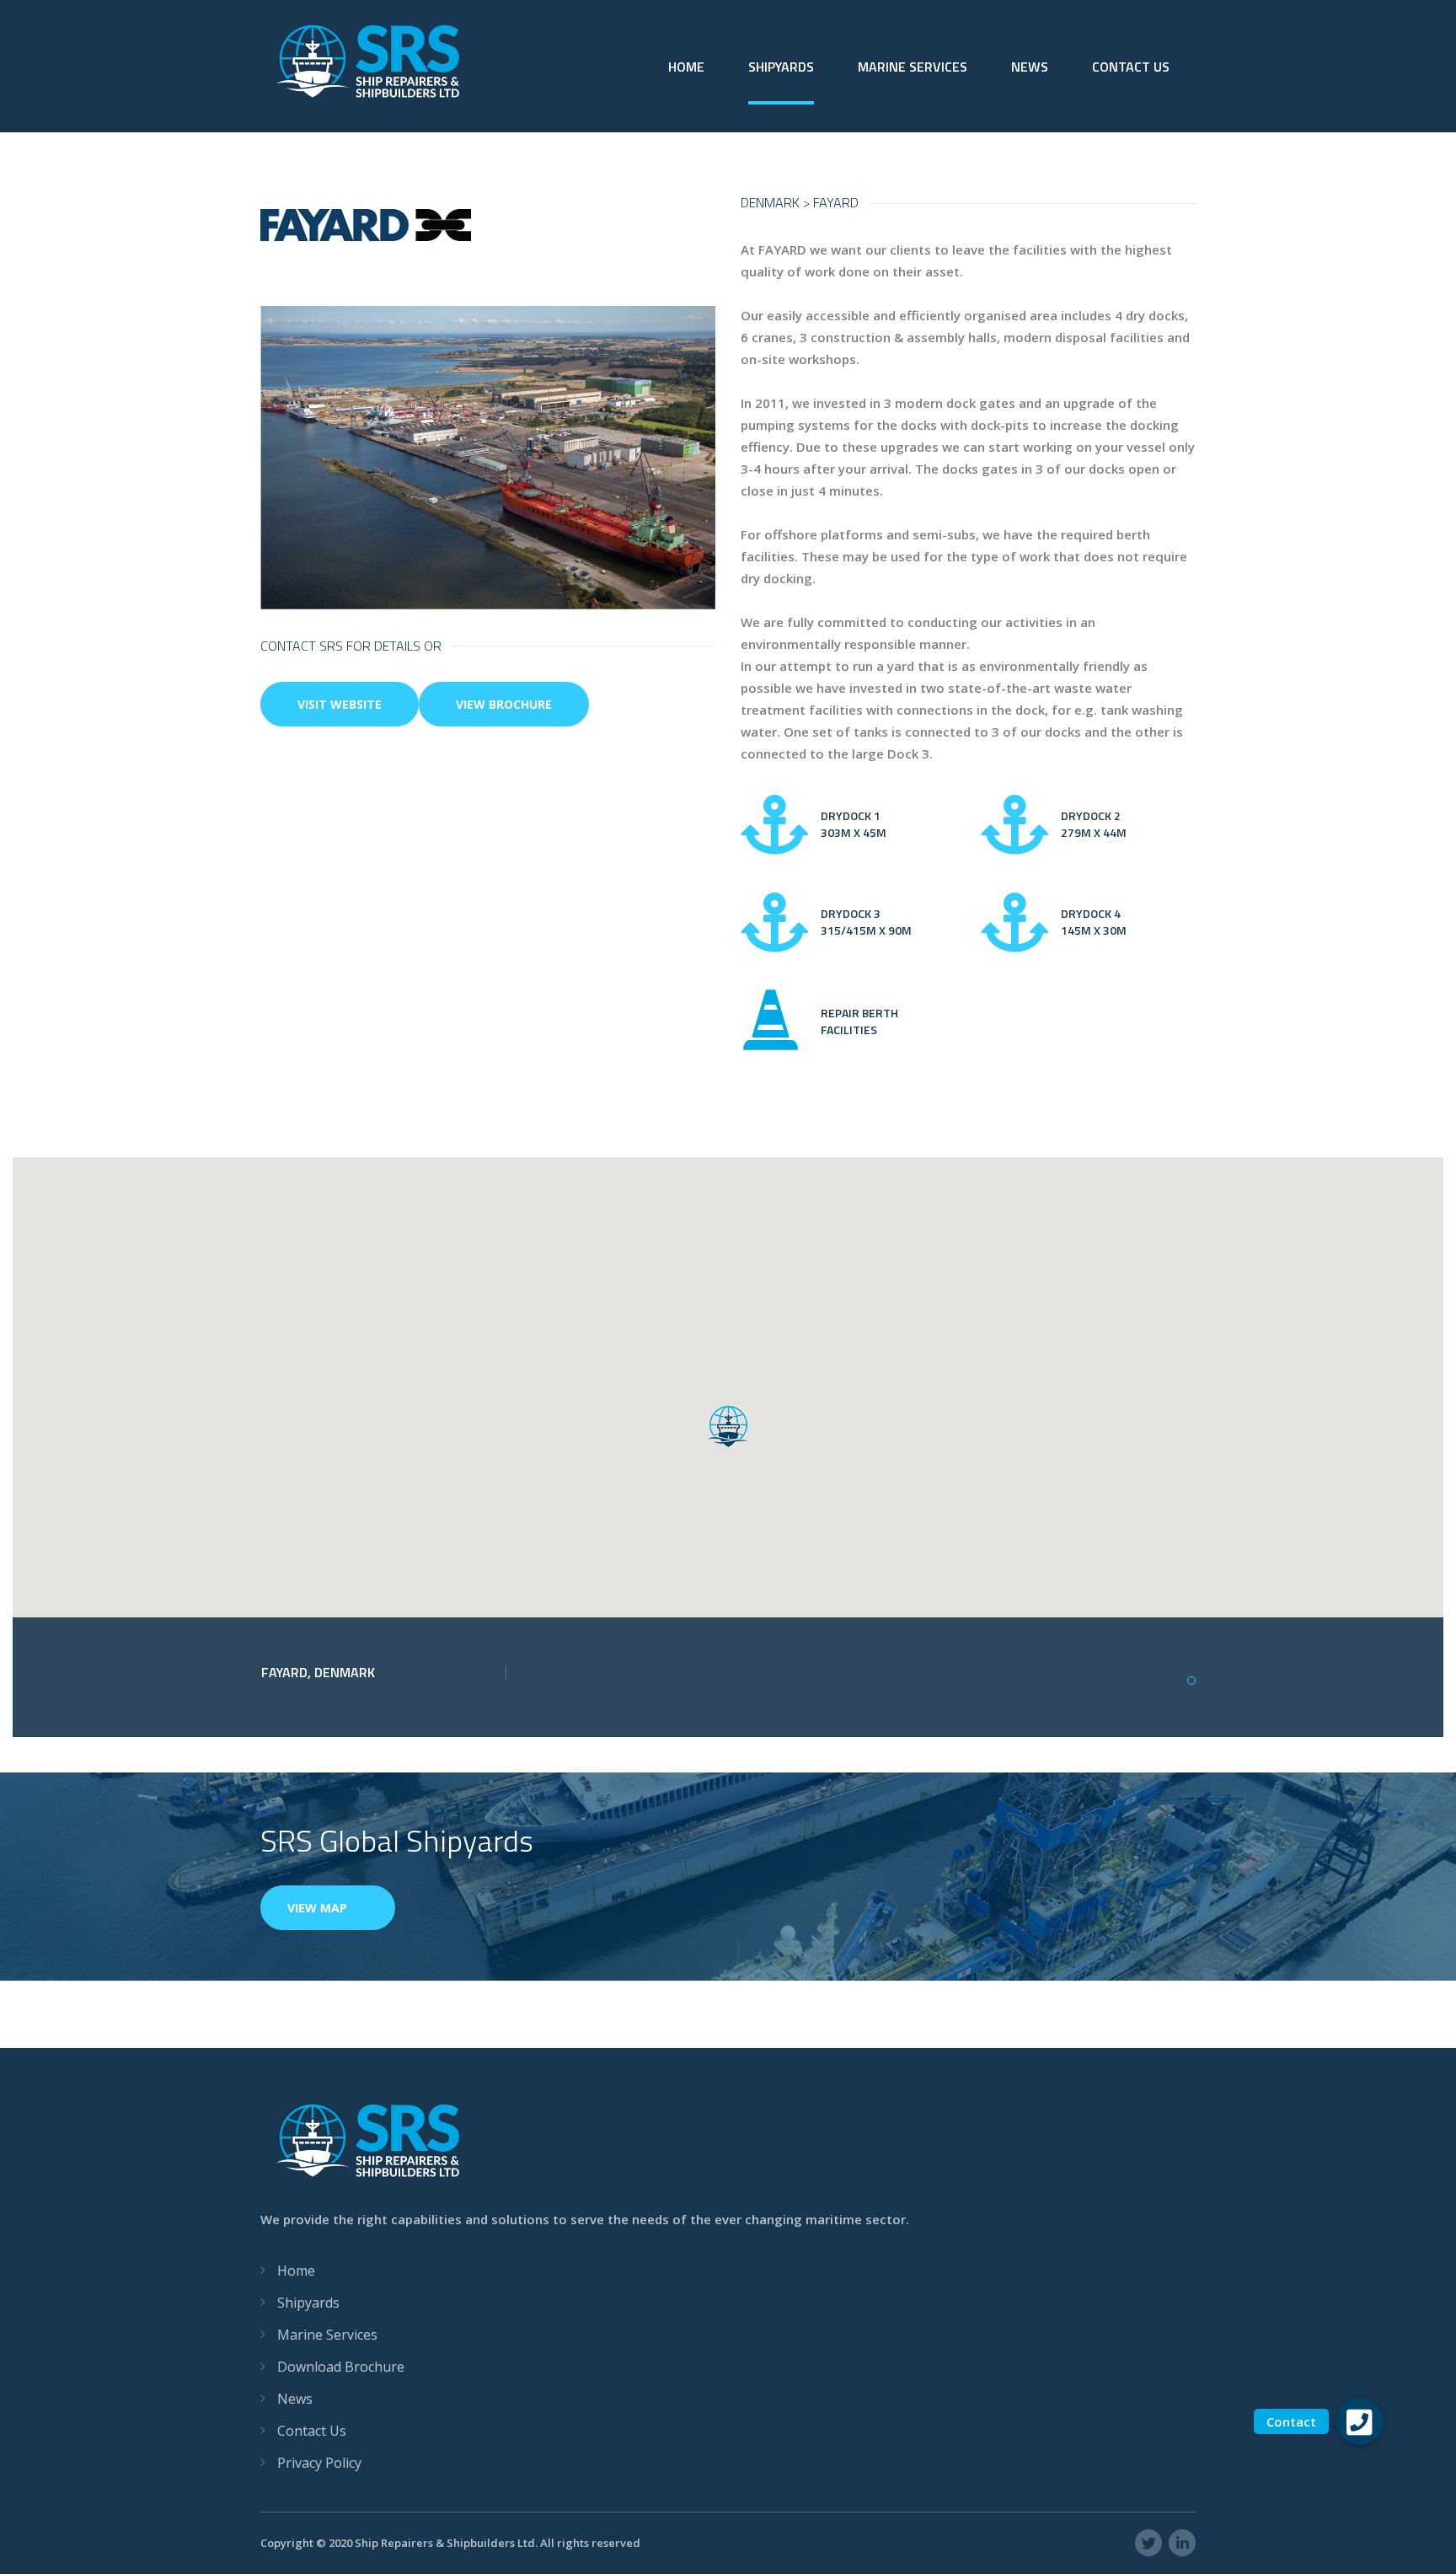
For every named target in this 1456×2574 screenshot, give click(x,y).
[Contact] (1360, 2421)
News (1030, 67)
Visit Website (340, 704)
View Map (317, 1908)
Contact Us (1131, 67)
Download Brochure (341, 2367)
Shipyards (781, 67)
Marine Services (913, 67)
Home (686, 67)
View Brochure (504, 704)
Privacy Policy (319, 2463)
